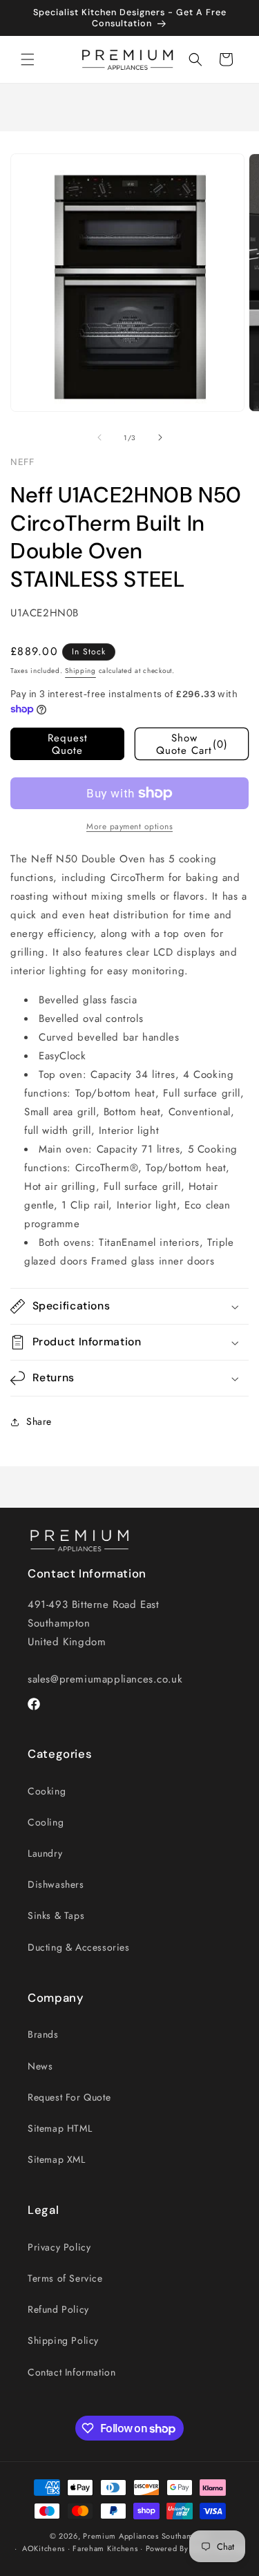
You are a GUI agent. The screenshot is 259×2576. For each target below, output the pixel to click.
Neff (22, 462)
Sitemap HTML (60, 2128)
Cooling (46, 1822)
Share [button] (39, 1421)
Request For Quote (69, 2097)
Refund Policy (58, 2309)
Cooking (47, 1791)
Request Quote (68, 744)
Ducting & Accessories (79, 1947)
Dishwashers (56, 1884)
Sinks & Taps (56, 1915)
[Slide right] (160, 437)
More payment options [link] (129, 826)
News (40, 2066)
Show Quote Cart (192, 744)
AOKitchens (44, 2548)
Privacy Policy (59, 2247)
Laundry (45, 1853)
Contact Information (71, 2372)
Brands (43, 2034)
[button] (28, 59)
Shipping (80, 671)
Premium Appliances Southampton (146, 2536)
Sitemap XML (57, 2159)
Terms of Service (65, 2278)
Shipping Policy (63, 2340)
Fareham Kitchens (105, 2548)
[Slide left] (99, 437)
